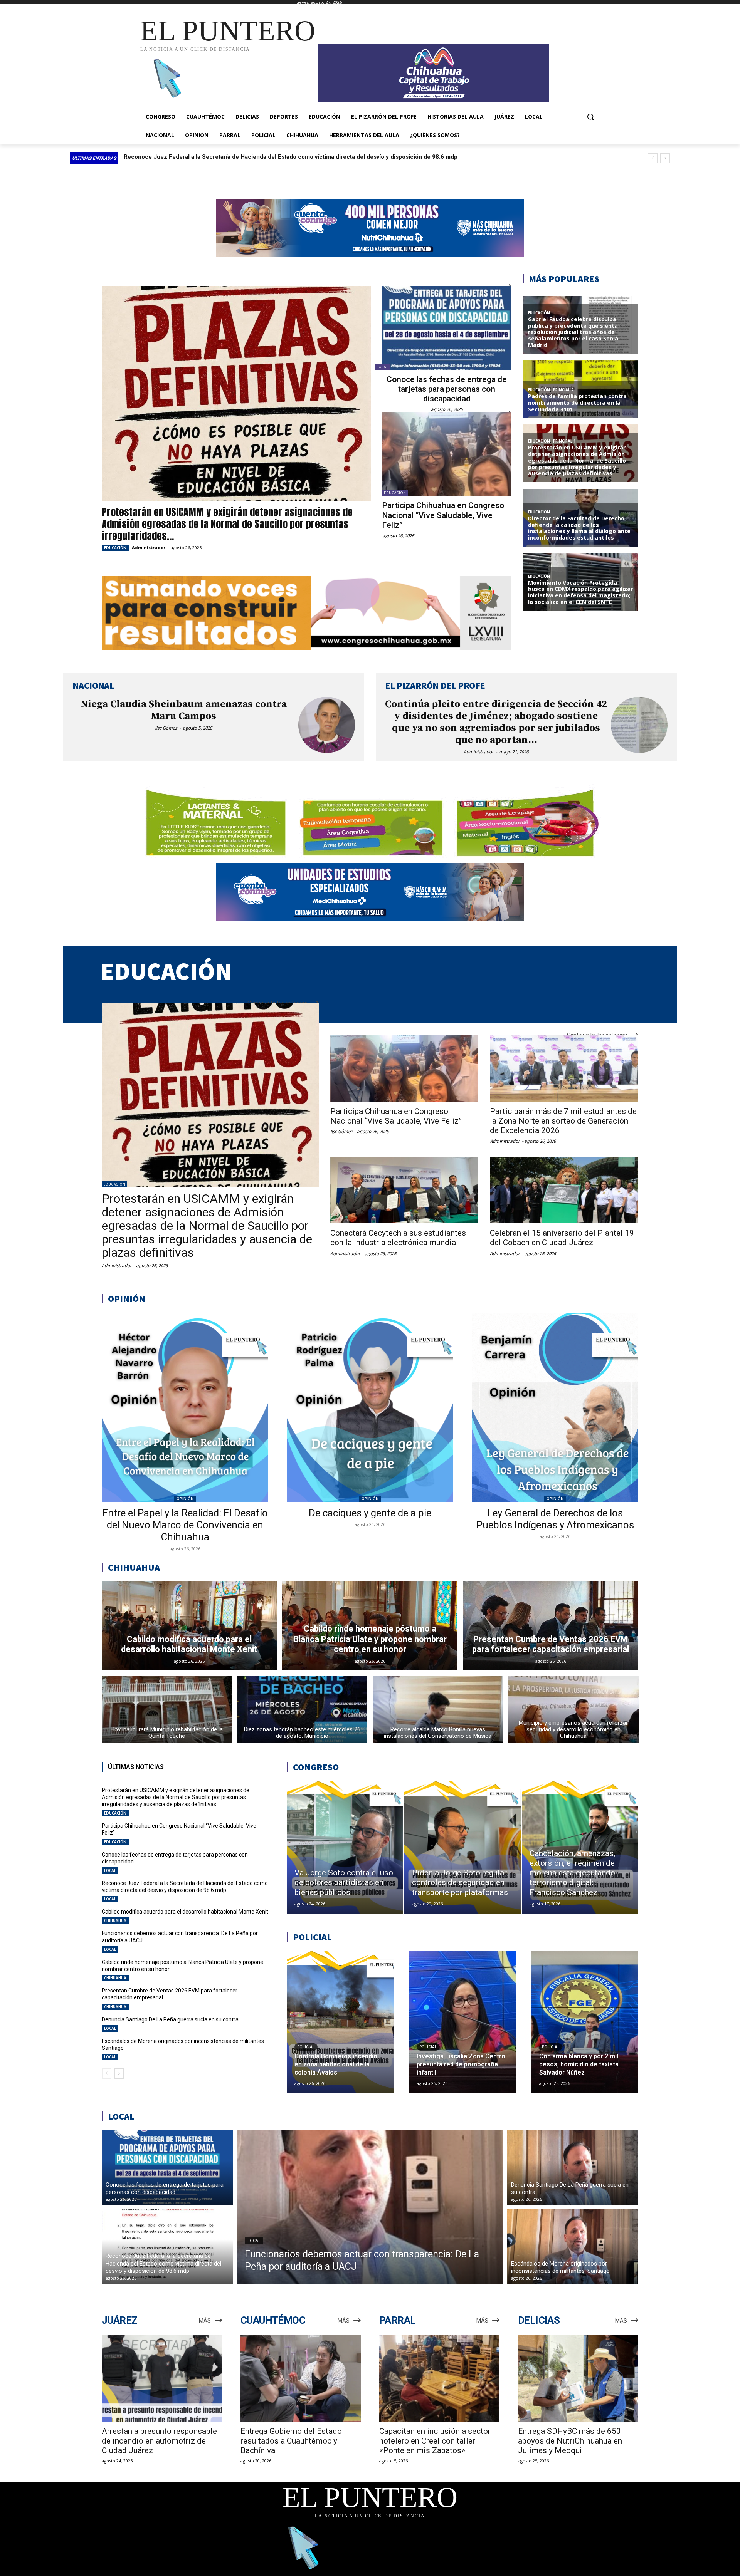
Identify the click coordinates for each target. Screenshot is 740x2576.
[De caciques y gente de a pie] (370, 1407)
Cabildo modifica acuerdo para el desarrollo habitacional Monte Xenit (185, 1912)
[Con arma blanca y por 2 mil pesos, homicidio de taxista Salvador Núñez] (585, 2022)
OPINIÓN (185, 1499)
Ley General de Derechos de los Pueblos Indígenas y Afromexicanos (555, 1519)
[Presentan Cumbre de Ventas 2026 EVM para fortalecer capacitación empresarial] (551, 1626)
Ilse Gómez (166, 728)
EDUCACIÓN (115, 548)
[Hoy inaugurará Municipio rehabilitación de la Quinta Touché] (167, 1710)
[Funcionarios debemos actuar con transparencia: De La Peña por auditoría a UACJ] (370, 2207)
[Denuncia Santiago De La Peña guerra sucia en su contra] (573, 2168)
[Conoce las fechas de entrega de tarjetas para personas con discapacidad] (447, 328)
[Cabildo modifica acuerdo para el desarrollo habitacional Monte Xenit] (189, 1626)
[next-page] (119, 2073)
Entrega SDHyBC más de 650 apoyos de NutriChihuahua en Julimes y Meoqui (570, 2441)
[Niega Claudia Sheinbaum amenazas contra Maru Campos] (327, 725)
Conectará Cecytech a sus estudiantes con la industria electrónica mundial (398, 1238)
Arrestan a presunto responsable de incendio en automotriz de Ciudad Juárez (159, 2441)
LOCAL (383, 367)
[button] (590, 117)
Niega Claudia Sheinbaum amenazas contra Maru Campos (184, 710)
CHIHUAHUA (115, 1920)
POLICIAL (306, 2047)
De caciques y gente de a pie (370, 1513)
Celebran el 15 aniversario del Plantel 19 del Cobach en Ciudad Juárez (562, 1238)
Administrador (149, 548)
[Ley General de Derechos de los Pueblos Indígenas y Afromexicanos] (555, 1407)
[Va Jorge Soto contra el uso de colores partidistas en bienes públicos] (345, 1847)
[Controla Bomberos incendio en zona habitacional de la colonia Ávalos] (340, 2022)
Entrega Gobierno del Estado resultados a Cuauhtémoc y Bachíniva (291, 2441)
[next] (665, 158)
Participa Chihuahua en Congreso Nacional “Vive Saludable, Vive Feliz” (443, 515)
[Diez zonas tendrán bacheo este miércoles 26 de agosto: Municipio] (302, 1710)
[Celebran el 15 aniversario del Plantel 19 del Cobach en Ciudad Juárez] (564, 1190)
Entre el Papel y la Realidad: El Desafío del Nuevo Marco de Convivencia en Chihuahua (185, 1525)
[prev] (653, 158)
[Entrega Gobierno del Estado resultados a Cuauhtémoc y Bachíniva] (301, 2379)
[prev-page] (107, 2073)
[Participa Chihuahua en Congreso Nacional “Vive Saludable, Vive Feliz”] (447, 454)
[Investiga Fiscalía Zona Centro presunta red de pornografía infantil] (462, 2022)
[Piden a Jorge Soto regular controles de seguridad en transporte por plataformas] (462, 1847)
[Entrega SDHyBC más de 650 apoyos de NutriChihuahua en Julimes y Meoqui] (578, 2379)
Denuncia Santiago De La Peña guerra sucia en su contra (170, 2019)
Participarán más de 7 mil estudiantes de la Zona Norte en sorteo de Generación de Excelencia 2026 (563, 1121)
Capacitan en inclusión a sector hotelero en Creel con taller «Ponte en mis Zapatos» (435, 2441)
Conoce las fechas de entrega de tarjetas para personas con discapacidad (447, 389)
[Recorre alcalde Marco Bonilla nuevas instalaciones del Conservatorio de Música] (438, 1710)
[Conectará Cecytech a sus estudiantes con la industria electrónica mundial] (404, 1190)
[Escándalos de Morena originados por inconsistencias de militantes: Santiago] (573, 2247)
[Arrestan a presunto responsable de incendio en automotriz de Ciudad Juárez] (162, 2379)
